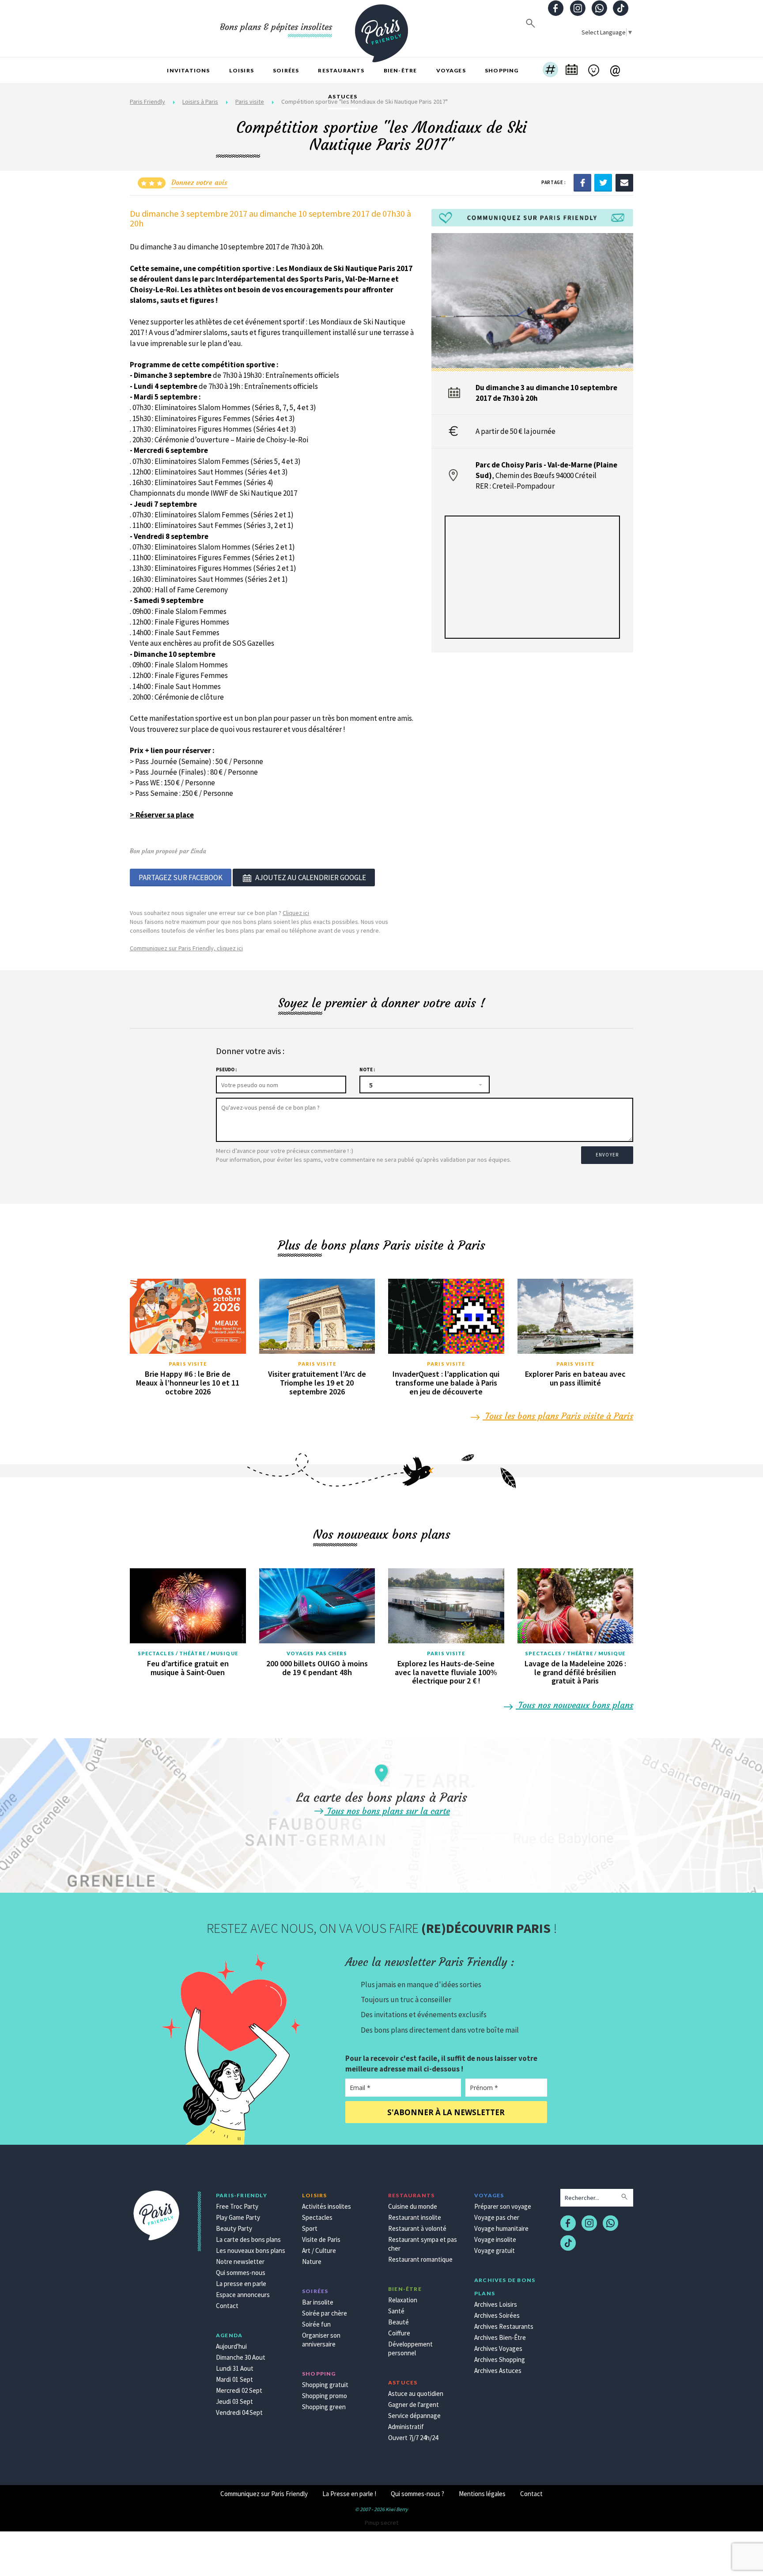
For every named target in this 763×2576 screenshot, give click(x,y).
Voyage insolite (495, 2239)
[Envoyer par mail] (624, 182)
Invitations (188, 70)
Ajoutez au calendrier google (311, 877)
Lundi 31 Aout (235, 2368)
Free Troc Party (237, 2206)
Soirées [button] (286, 70)
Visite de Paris (321, 2239)
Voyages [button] (451, 70)
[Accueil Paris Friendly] (381, 28)
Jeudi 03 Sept (234, 2401)
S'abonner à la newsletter (446, 2112)
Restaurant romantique (420, 2259)
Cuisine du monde (413, 2206)
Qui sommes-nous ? (417, 2494)
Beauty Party (234, 2228)
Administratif (406, 2427)
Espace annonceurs (243, 2295)
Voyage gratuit (495, 2250)
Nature (312, 2262)
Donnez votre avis (199, 182)
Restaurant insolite (415, 2217)
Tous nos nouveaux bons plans (574, 1705)
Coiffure (399, 2333)
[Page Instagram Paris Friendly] (578, 9)
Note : (367, 1070)
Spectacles (317, 2217)
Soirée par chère (325, 2313)
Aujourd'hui (231, 2346)
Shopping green (324, 2407)
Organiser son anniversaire (321, 2340)
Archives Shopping (500, 2359)
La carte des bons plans (248, 2239)
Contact (227, 2306)
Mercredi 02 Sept (239, 2390)
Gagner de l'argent (414, 2405)
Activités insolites (327, 2206)
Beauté (398, 2322)
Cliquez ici (296, 913)
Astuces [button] (343, 96)
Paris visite (188, 1364)
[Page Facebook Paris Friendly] (556, 9)
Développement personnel (410, 2348)
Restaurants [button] (341, 70)
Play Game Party (238, 2217)
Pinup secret (381, 2523)
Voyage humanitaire (501, 2228)
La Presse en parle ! (349, 2494)
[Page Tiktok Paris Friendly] (621, 9)
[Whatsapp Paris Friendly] (599, 9)
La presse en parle (241, 2284)
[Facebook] (582, 182)
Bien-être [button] (400, 70)
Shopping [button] (502, 70)
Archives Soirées (497, 2315)
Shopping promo (325, 2396)
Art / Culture (319, 2250)
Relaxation (403, 2300)
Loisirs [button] (242, 70)
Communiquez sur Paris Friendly (264, 2494)
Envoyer (607, 1155)
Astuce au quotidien (416, 2393)
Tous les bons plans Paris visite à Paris (558, 1416)
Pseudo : (226, 1070)
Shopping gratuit (325, 2385)
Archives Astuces (498, 2371)
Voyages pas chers (317, 1653)
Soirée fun (316, 2324)
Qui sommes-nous (241, 2273)
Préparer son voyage (503, 2206)
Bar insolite (318, 2302)
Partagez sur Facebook (181, 877)
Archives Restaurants (504, 2326)
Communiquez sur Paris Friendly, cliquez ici (186, 948)
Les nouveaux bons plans (251, 2250)
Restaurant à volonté (417, 2228)
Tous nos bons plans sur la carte (387, 1811)
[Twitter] (603, 182)
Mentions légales (482, 2494)
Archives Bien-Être (500, 2337)
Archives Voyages (498, 2348)
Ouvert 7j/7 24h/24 (413, 2438)
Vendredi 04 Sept (239, 2412)
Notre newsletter (240, 2262)
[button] (550, 71)
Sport (310, 2228)
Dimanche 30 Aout (241, 2357)
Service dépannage (414, 2416)
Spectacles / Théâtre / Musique (188, 1653)
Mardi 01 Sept (234, 2379)
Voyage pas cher (497, 2217)
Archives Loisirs (496, 2304)
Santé (396, 2311)
